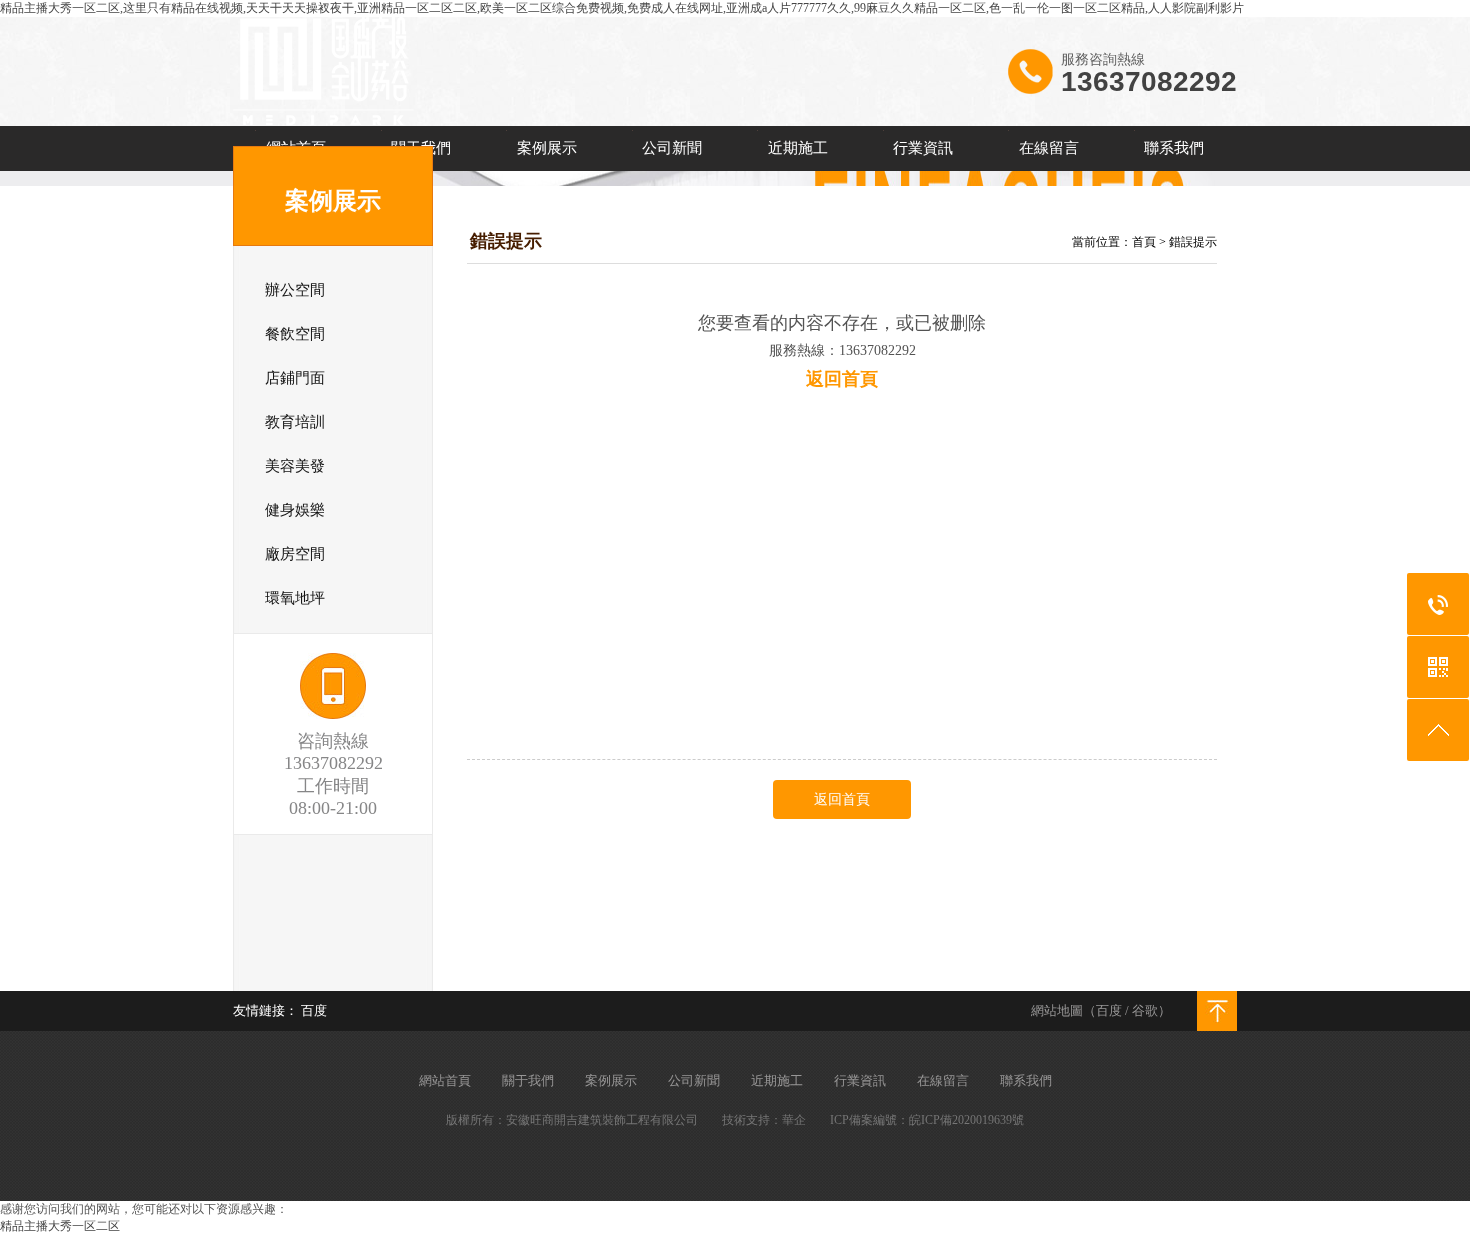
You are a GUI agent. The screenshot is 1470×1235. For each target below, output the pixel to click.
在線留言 (1049, 148)
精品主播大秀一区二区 (60, 1226)
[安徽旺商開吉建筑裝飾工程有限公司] (323, 121)
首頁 (1144, 242)
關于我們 (528, 1080)
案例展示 (547, 148)
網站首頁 (445, 1080)
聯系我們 (1174, 148)
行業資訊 (923, 148)
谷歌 (1145, 1010)
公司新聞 (672, 148)
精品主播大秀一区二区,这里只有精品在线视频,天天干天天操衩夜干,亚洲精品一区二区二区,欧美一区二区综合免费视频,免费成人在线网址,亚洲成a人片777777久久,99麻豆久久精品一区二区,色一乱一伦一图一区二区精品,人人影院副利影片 (622, 8)
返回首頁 (842, 799)
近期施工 (798, 148)
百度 (1109, 1010)
